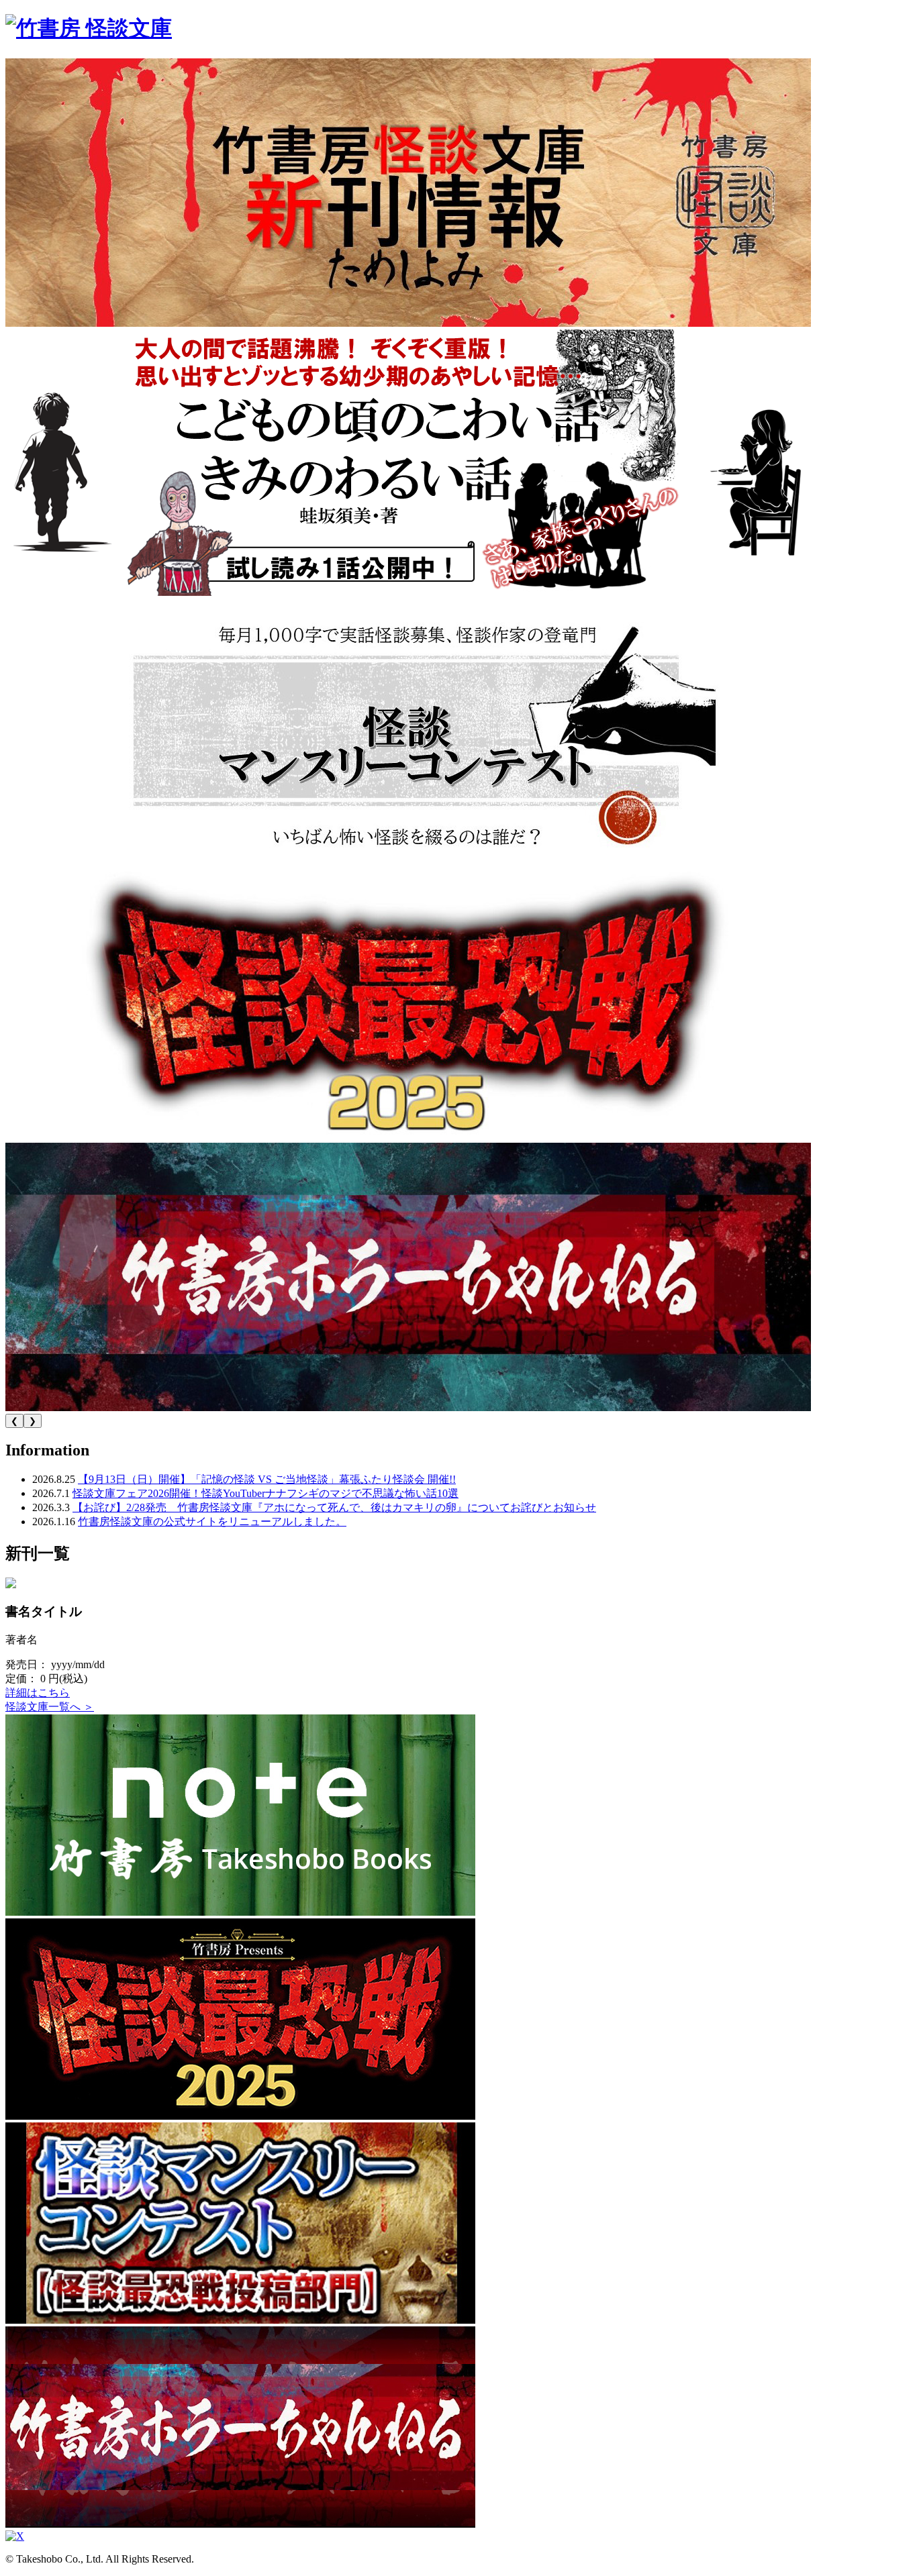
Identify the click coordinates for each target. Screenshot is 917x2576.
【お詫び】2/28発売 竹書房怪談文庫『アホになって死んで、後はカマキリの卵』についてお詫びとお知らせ (334, 1507)
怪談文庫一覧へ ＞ (50, 1707)
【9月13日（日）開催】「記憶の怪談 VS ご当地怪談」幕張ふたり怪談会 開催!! (267, 1479)
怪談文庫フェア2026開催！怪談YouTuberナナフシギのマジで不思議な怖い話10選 (266, 1493)
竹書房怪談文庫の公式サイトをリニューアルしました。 (212, 1522)
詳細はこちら (38, 1693)
